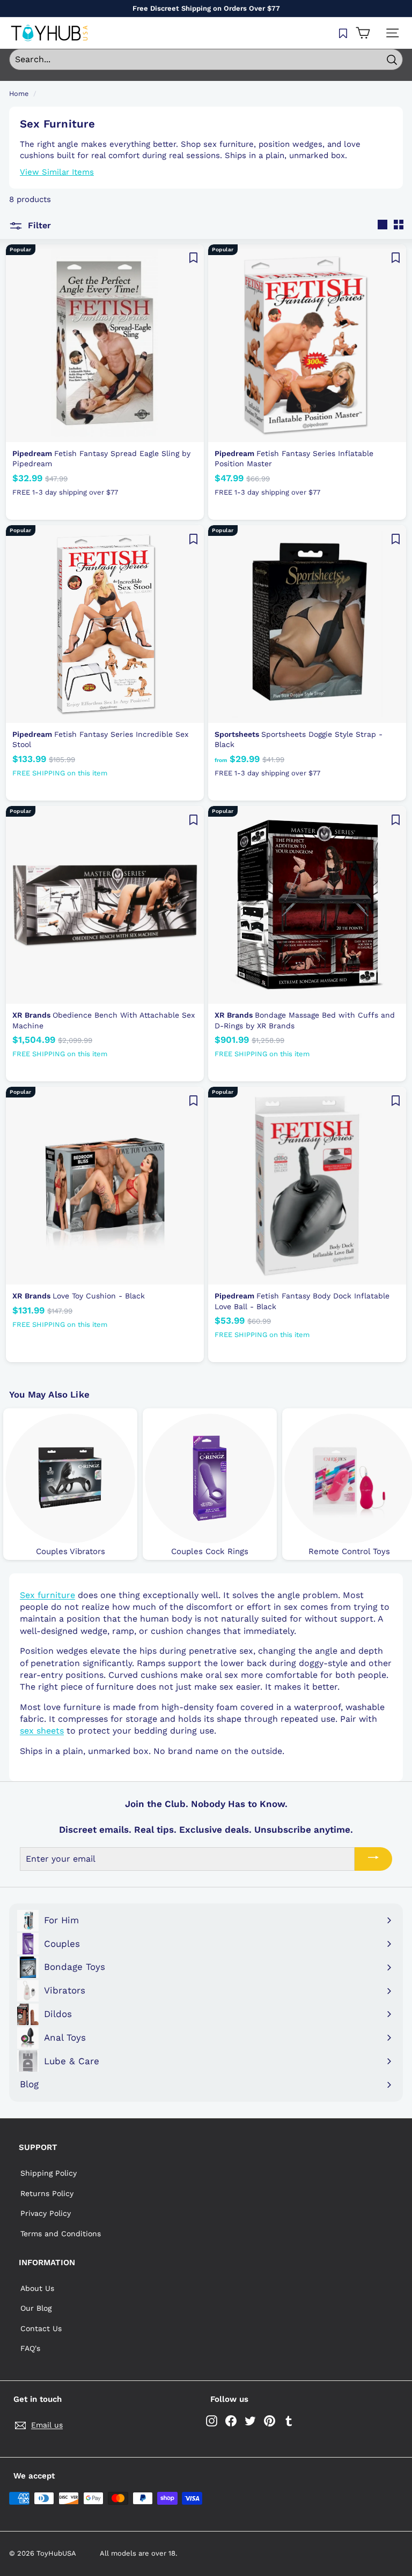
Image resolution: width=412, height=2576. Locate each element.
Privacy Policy (46, 2213)
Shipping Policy (49, 2173)
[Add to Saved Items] (193, 258)
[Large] (382, 225)
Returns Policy (47, 2193)
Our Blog (36, 2308)
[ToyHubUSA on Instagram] (212, 2421)
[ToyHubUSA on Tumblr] (289, 2421)
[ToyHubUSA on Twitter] (250, 2421)
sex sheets (42, 1731)
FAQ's (30, 2348)
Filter (38, 225)
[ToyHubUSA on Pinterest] (270, 2421)
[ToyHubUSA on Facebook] (231, 2421)
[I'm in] (373, 1859)
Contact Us (41, 2328)
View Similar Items (57, 172)
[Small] (399, 225)
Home (19, 94)
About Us (37, 2288)
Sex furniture (47, 1595)
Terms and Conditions (61, 2234)
